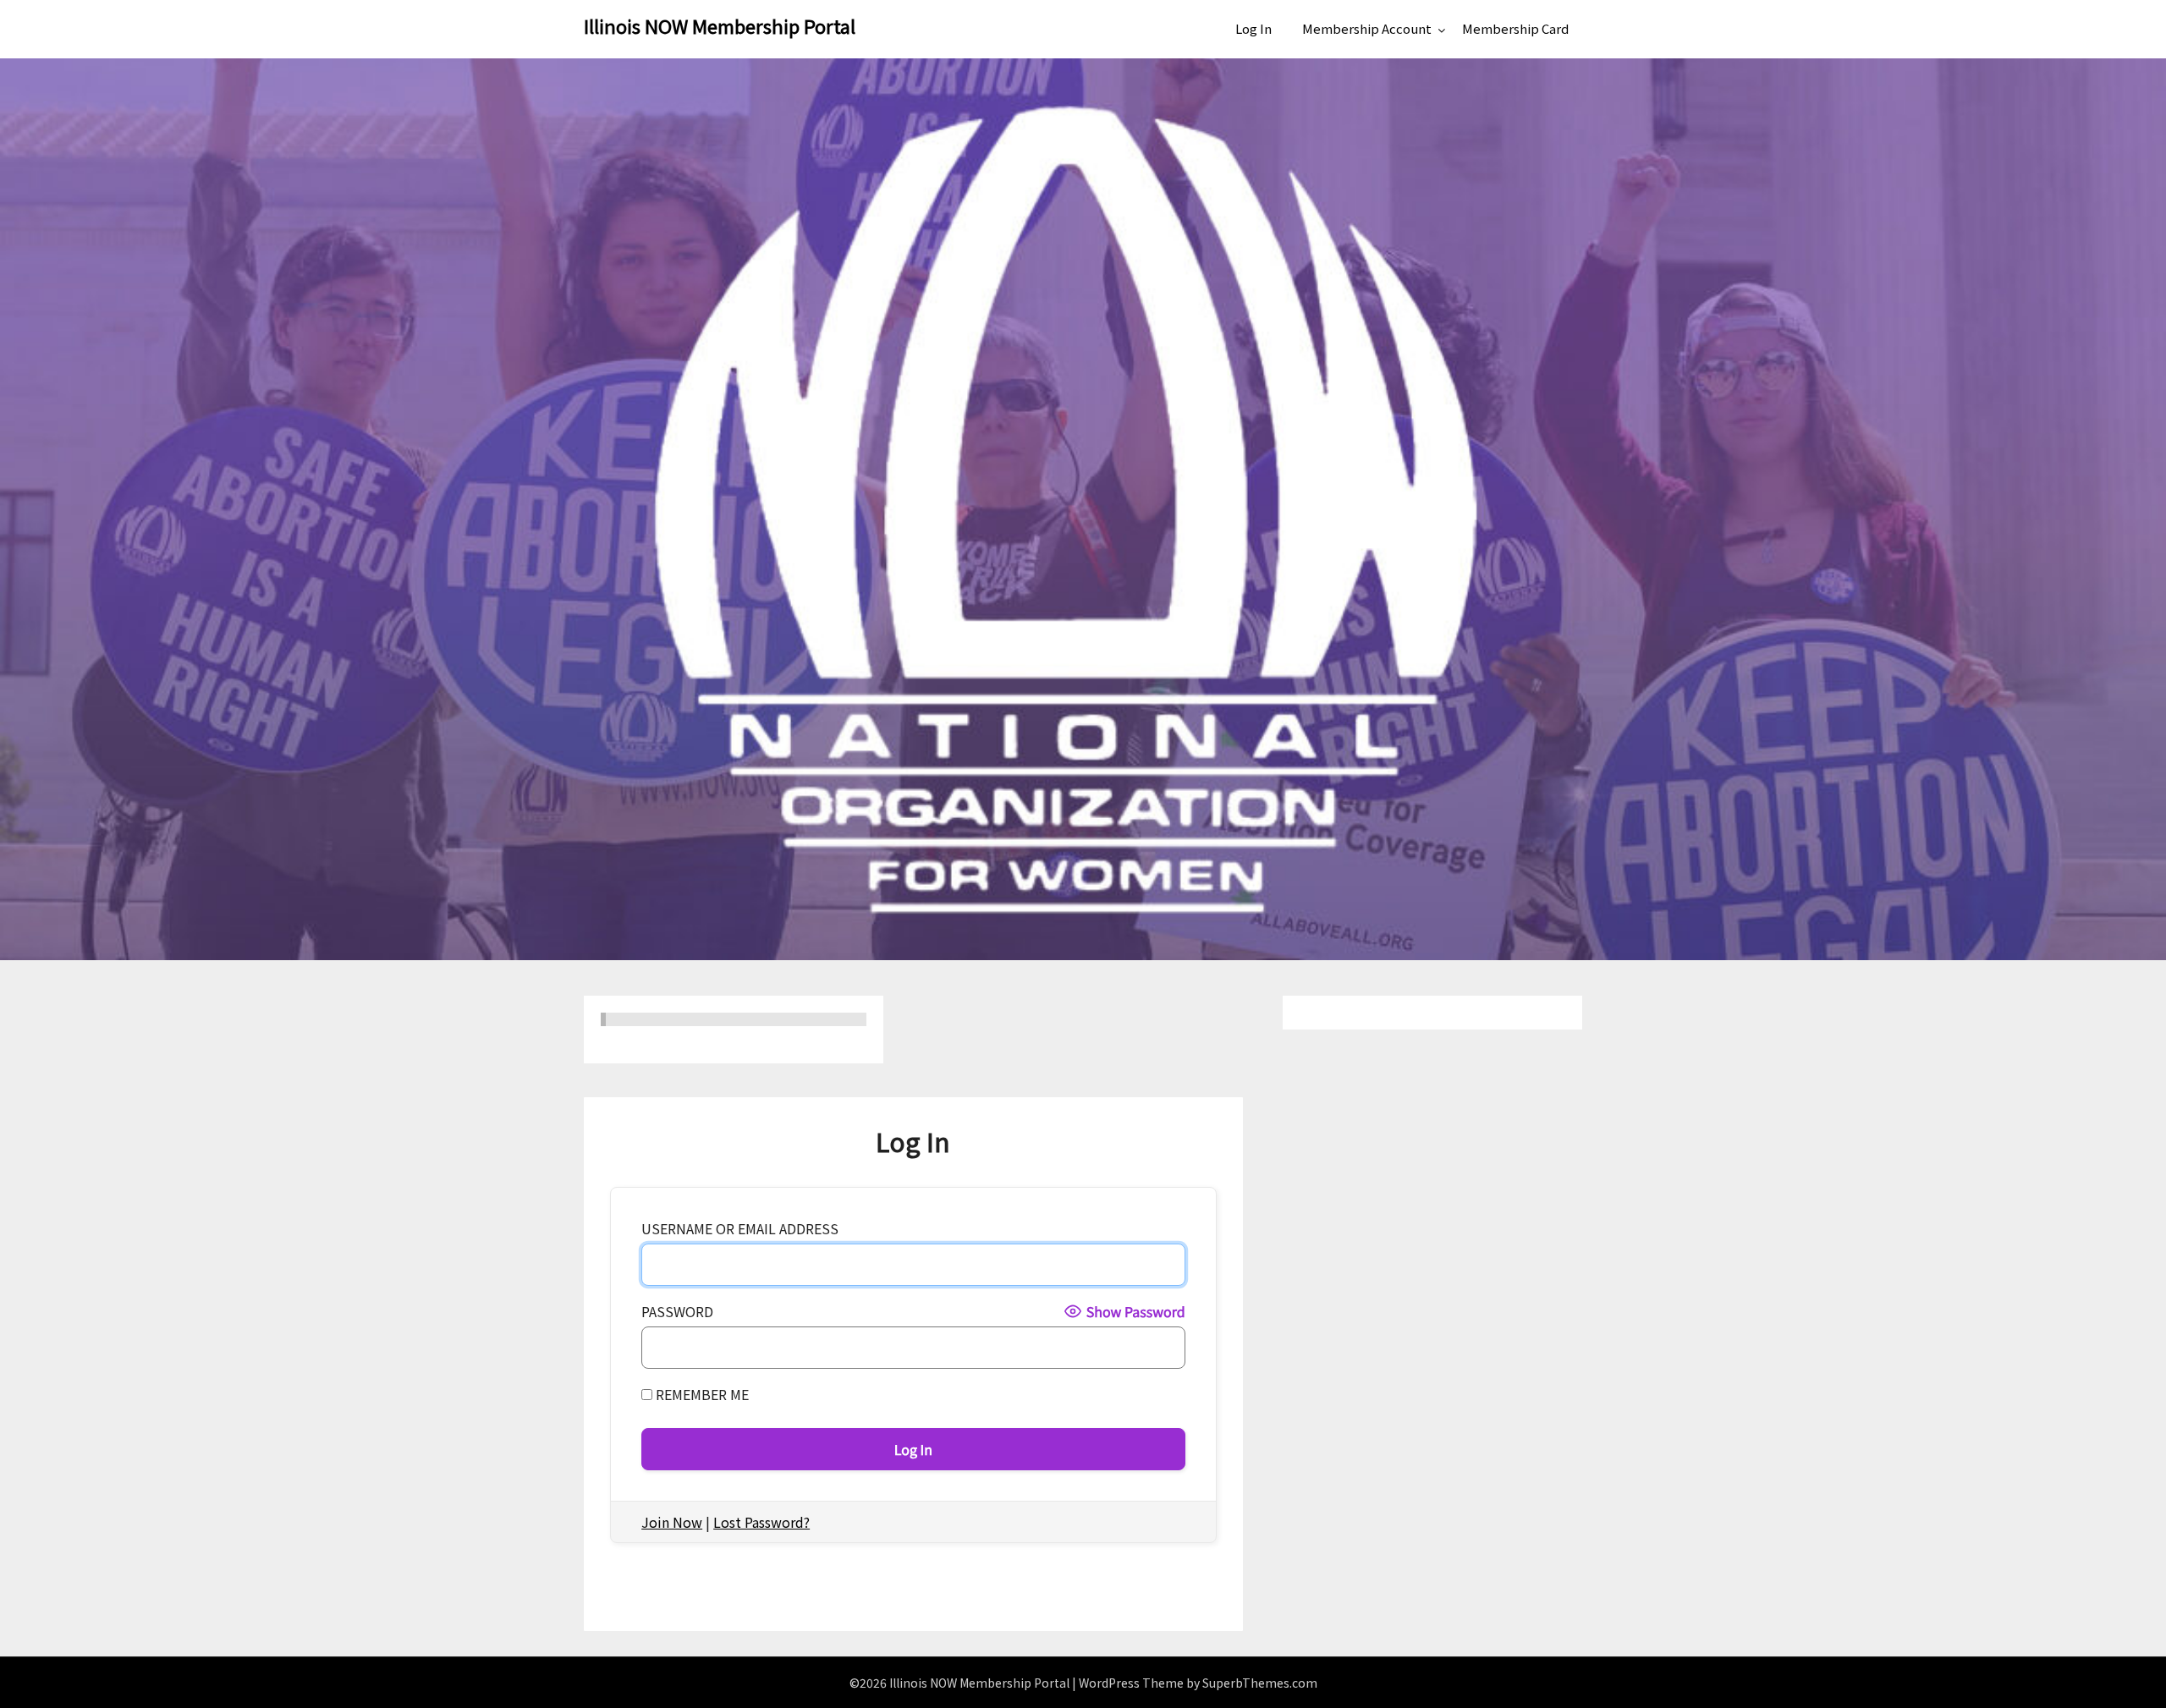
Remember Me (701, 1394)
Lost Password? (761, 1522)
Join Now (672, 1522)
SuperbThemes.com (1260, 1683)
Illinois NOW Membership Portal (720, 25)
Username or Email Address (740, 1228)
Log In (1253, 28)
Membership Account (1367, 28)
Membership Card (1515, 28)
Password (677, 1311)
